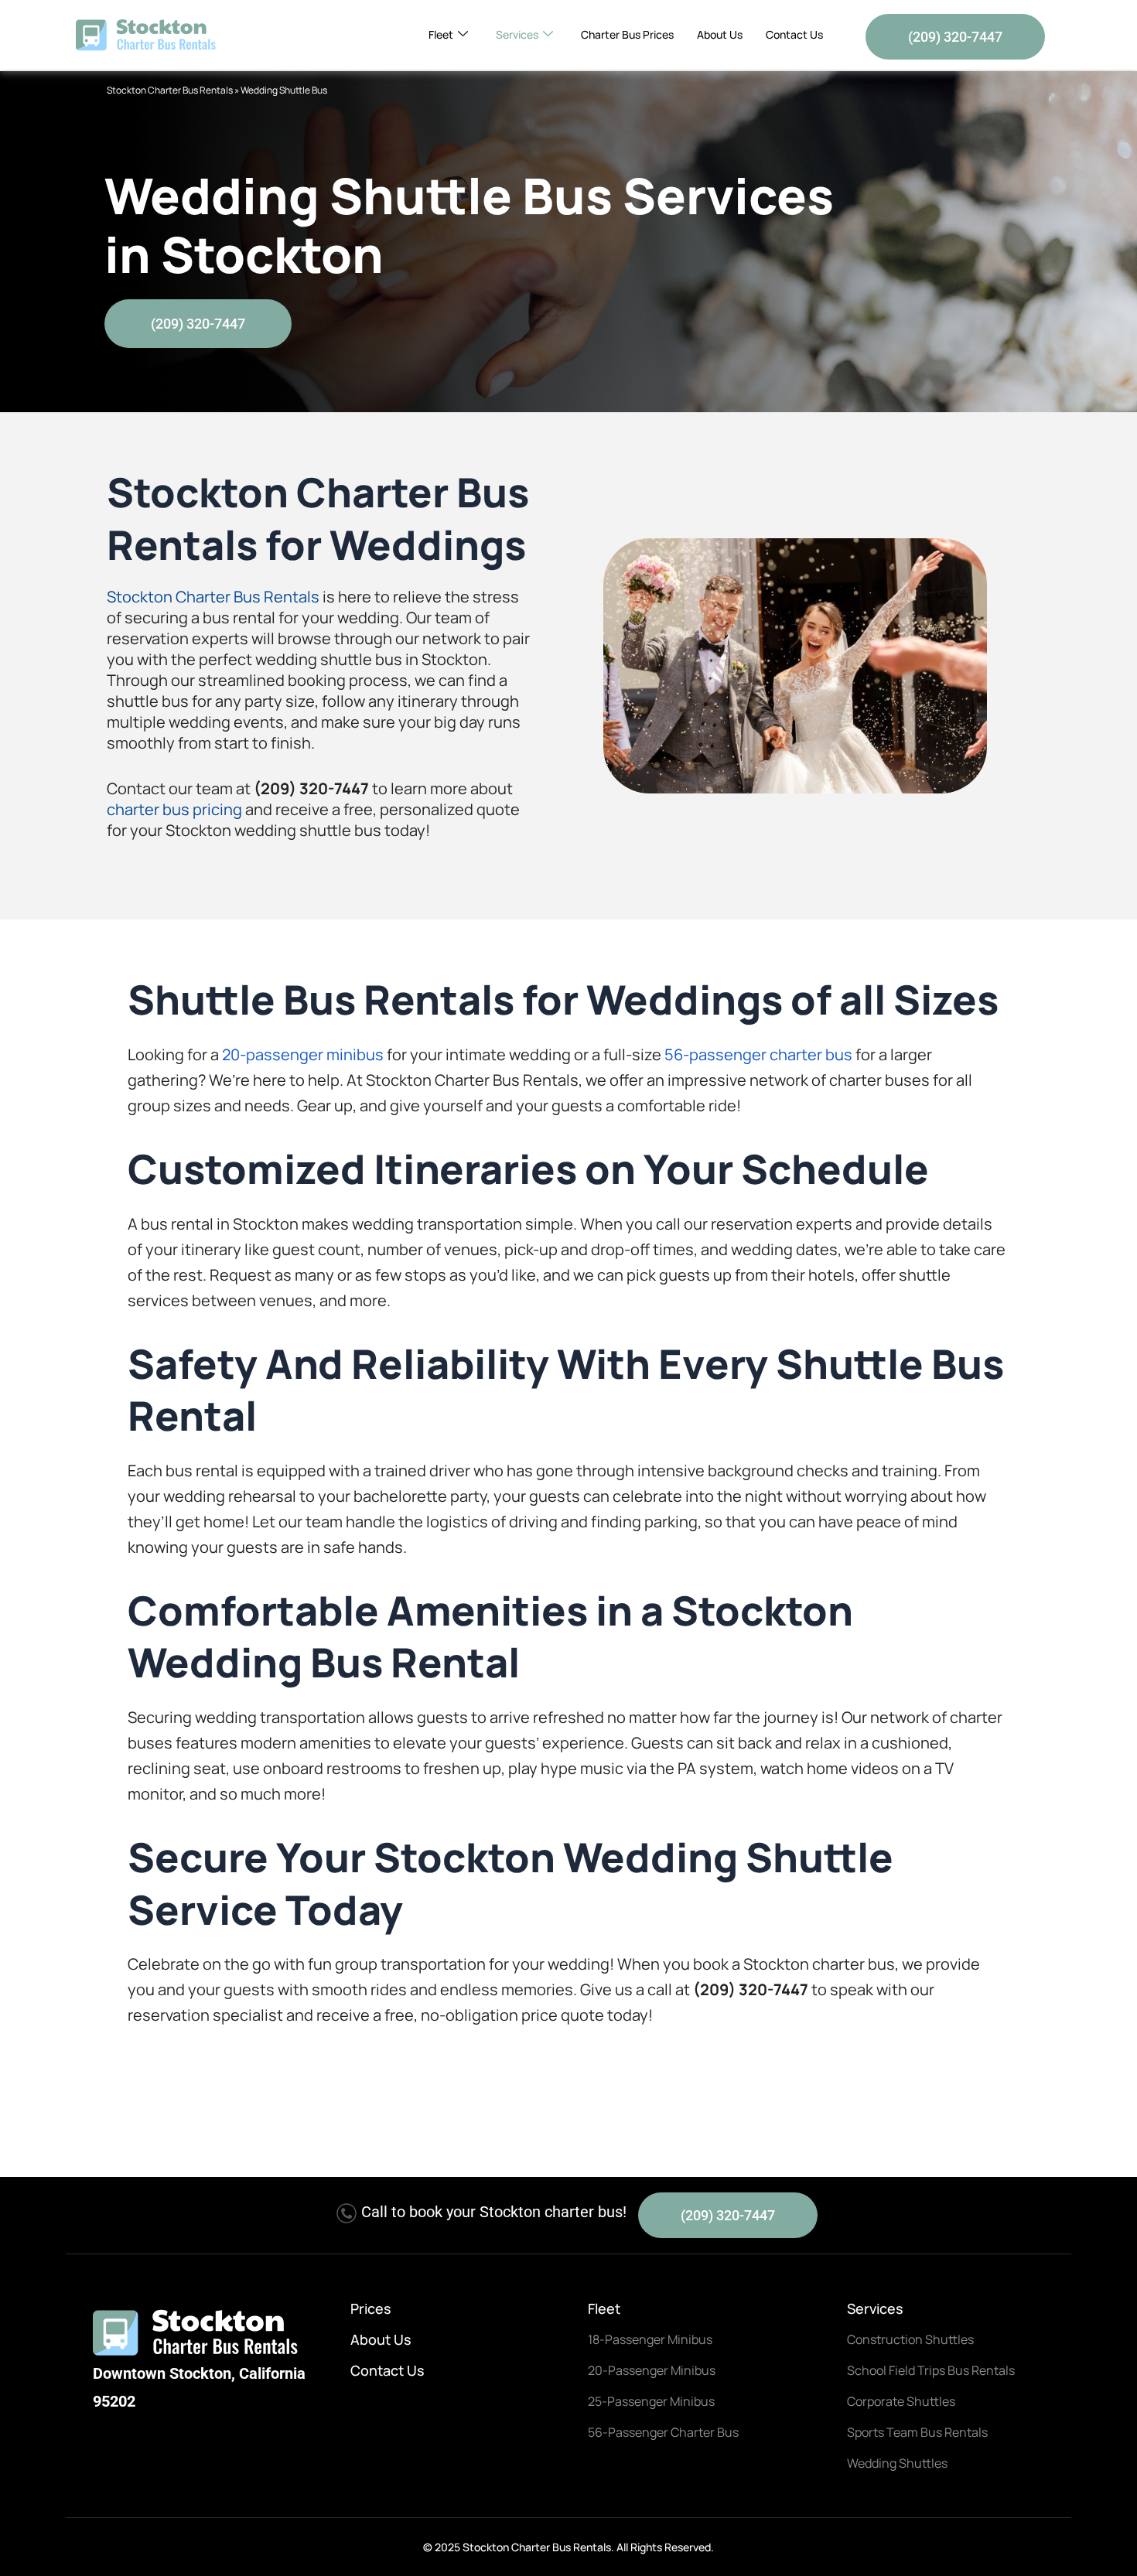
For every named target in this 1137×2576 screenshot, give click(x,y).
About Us (720, 34)
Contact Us (794, 34)
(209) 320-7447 (955, 37)
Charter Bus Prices (627, 34)
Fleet (441, 34)
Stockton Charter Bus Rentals (170, 90)
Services (517, 34)
